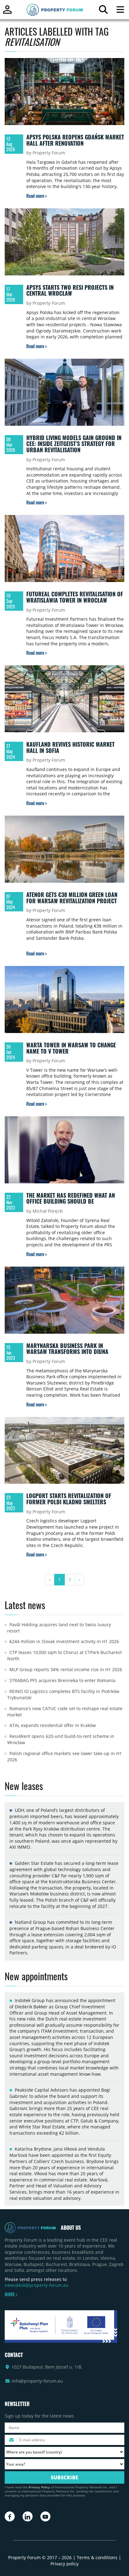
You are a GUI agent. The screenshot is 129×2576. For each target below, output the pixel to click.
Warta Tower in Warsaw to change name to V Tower (71, 1048)
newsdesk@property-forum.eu (37, 2285)
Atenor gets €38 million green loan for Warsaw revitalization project (72, 898)
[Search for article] (103, 11)
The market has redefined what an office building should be (71, 1198)
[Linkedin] (28, 2516)
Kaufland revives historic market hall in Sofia (70, 747)
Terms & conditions (97, 2557)
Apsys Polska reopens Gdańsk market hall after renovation (75, 140)
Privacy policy (64, 2564)
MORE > (11, 2294)
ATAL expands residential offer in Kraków (53, 1725)
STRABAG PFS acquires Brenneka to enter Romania (62, 1680)
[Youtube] (45, 2516)
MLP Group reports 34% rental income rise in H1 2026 (66, 1669)
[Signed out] (7, 12)
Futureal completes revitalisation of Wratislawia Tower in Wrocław (75, 597)
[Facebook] (10, 2516)
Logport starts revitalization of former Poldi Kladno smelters (69, 1499)
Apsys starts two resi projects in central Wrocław (70, 290)
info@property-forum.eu (37, 2381)
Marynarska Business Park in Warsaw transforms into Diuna (67, 1349)
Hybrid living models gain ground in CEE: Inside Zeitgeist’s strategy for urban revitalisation (74, 444)
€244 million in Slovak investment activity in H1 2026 (64, 1641)
